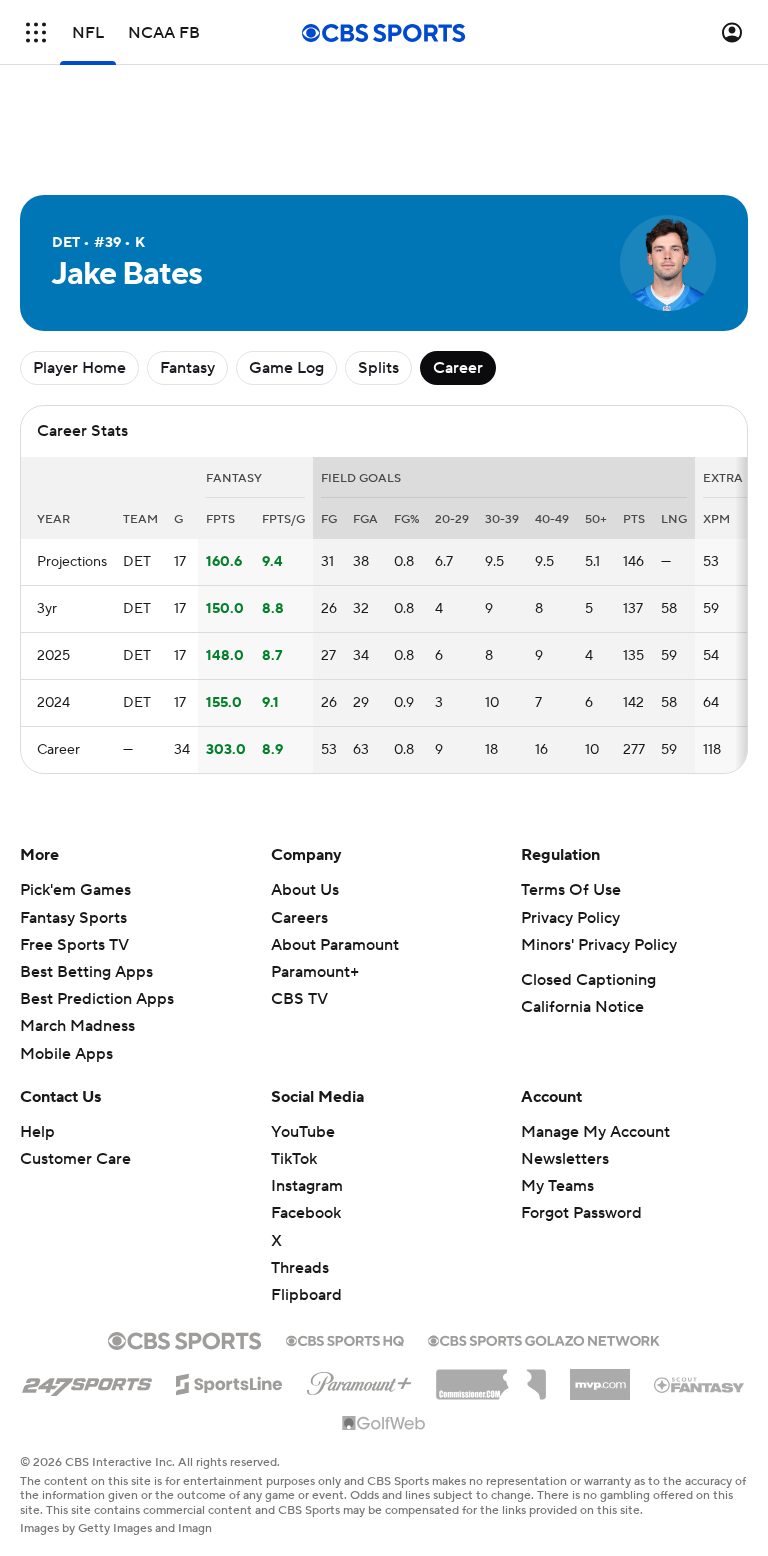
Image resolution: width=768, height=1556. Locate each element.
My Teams (557, 1186)
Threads (300, 1268)
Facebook (306, 1213)
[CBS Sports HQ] (345, 1339)
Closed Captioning (588, 980)
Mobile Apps (66, 1054)
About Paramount (335, 945)
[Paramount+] (359, 1380)
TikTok (294, 1159)
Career (458, 368)
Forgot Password (581, 1213)
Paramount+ (315, 972)
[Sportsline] (229, 1381)
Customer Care (75, 1159)
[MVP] (600, 1377)
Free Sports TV (74, 945)
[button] (36, 32)
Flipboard (306, 1295)
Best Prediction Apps (97, 999)
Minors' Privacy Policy (599, 945)
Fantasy (187, 368)
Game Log (286, 368)
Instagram (307, 1186)
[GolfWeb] (384, 1424)
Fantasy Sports (73, 918)
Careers (299, 918)
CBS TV (299, 999)
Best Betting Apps (86, 972)
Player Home (79, 368)
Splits (378, 368)
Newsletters (565, 1159)
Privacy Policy (570, 918)
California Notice (582, 1007)
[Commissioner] (491, 1377)
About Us (305, 890)
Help (37, 1132)
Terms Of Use (571, 890)
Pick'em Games (75, 890)
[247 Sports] (87, 1381)
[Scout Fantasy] (700, 1384)
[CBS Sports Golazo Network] (544, 1339)
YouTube (303, 1132)
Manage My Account (595, 1132)
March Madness (77, 1026)
